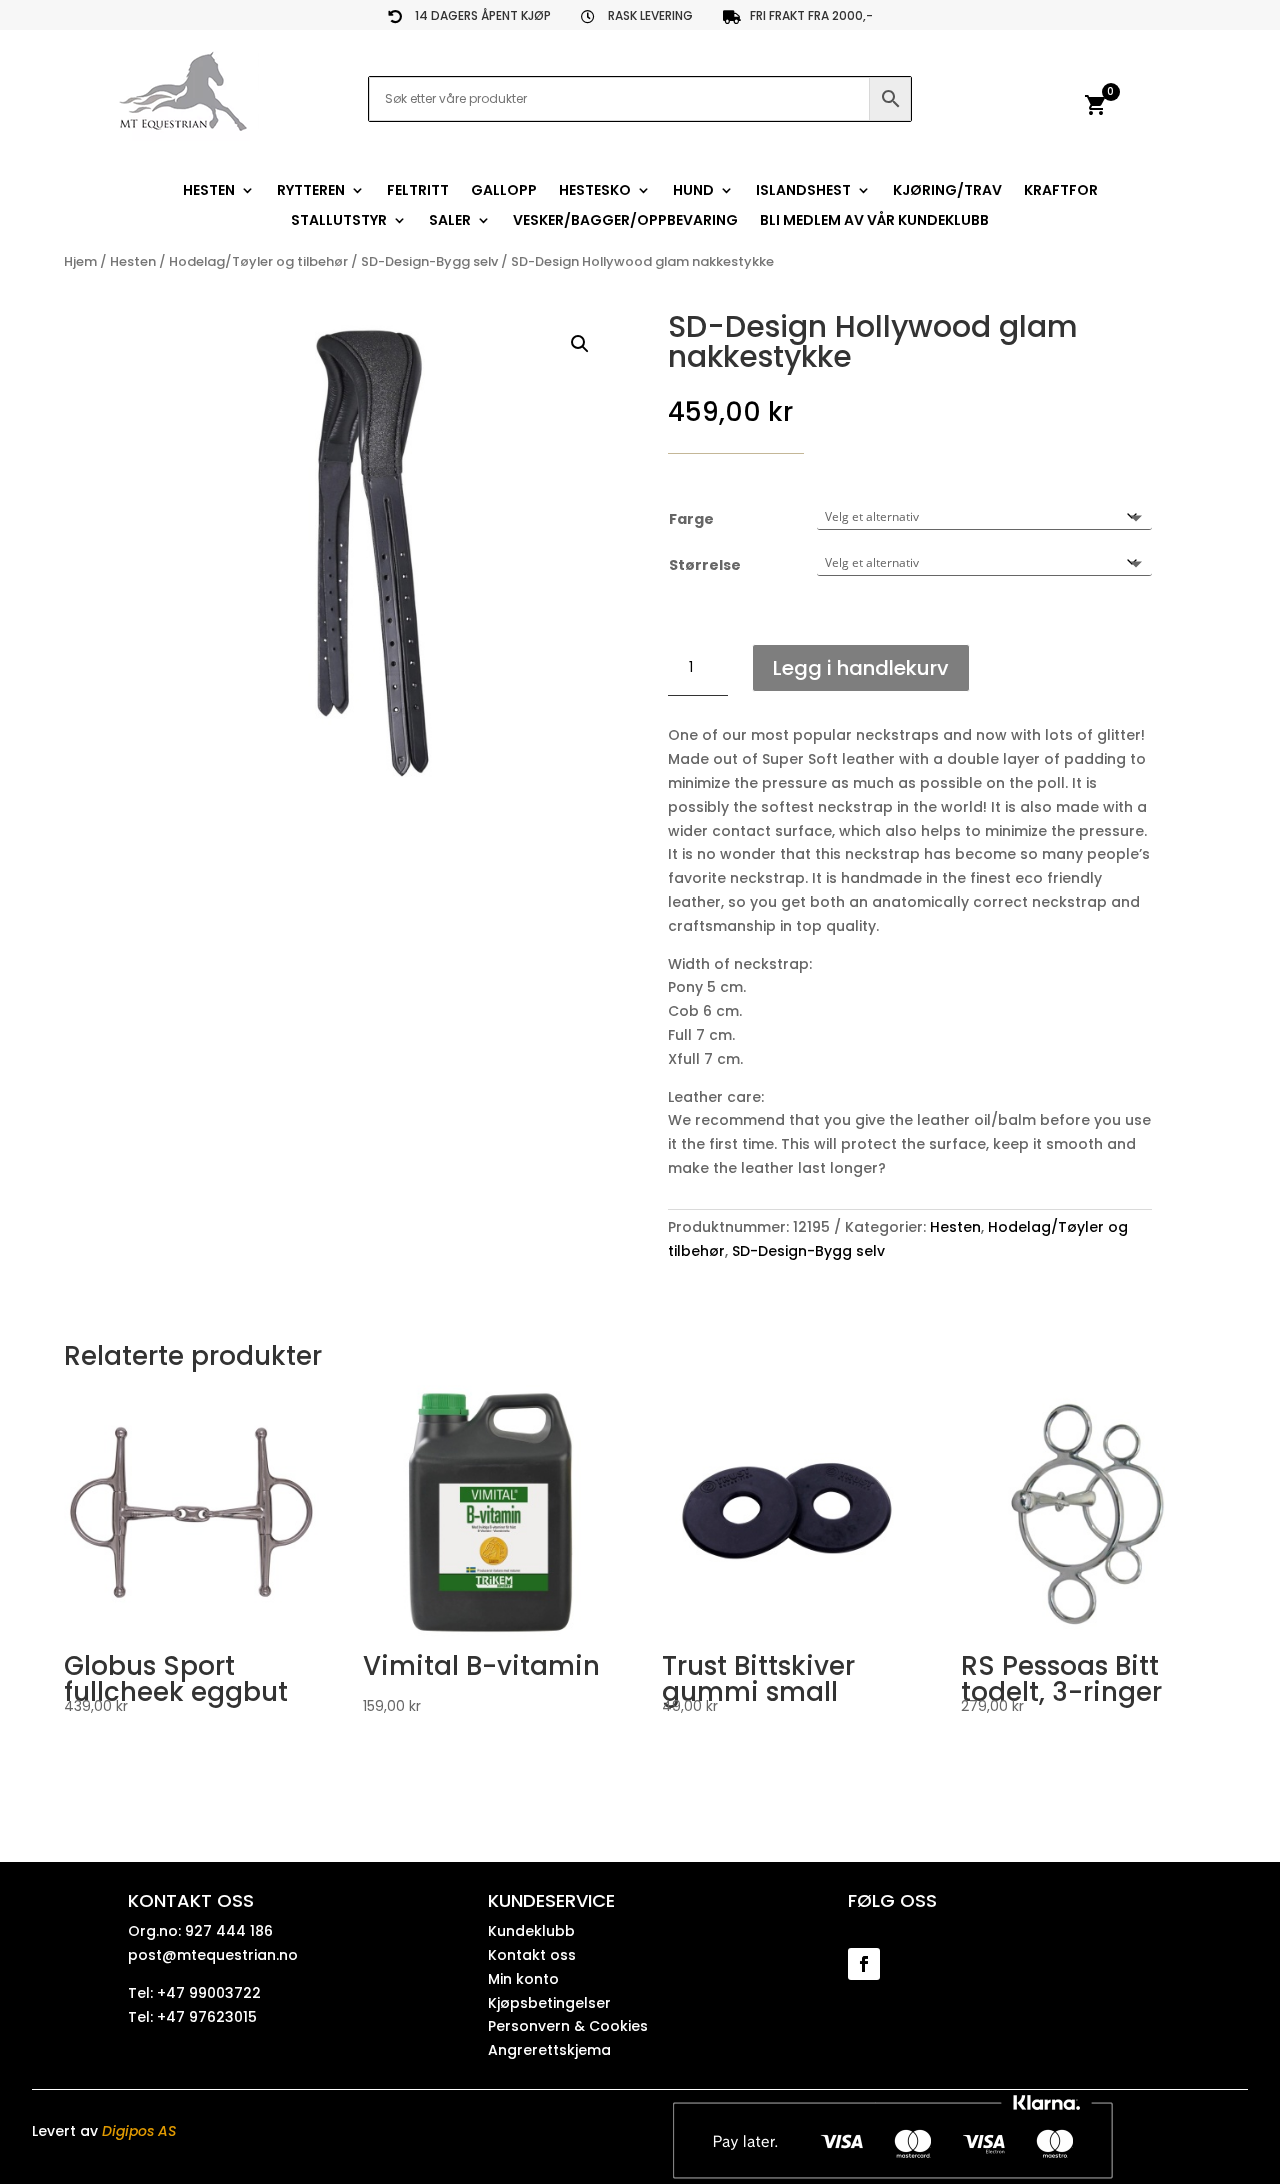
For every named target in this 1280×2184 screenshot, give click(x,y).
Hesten (209, 191)
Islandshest (803, 191)
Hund (693, 191)
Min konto (523, 1979)
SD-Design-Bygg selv (429, 261)
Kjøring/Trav (947, 191)
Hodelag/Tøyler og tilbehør (258, 261)
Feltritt (418, 191)
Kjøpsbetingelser (549, 2003)
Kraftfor (1061, 191)
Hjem (80, 261)
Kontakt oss (532, 1955)
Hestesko (595, 191)
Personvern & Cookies (568, 2026)
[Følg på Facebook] (864, 1964)
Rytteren (311, 191)
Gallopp (504, 191)
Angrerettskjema (549, 2050)
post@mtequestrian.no (213, 1955)
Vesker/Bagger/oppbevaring (625, 221)
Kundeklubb (531, 1931)
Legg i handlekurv (861, 668)
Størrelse (705, 565)
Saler (450, 221)
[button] (580, 344)
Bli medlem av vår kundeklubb (874, 221)
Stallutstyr (339, 221)
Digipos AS (139, 2131)
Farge (691, 519)
